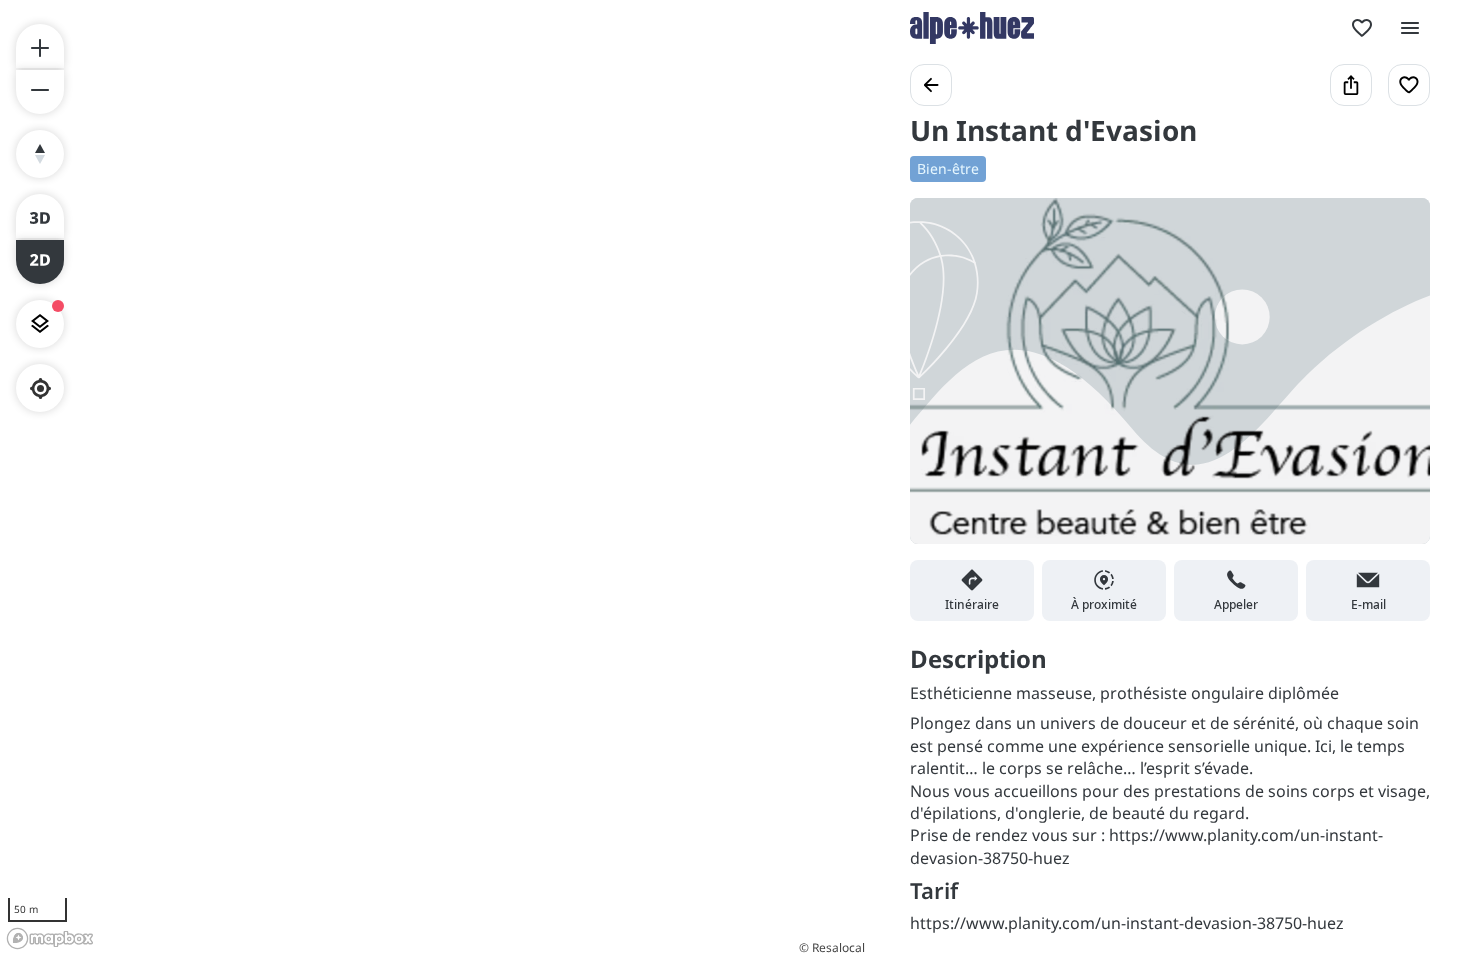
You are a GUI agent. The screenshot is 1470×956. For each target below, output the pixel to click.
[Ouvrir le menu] (1410, 28)
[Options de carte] (40, 324)
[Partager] (1351, 85)
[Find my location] (40, 388)
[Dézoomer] (40, 92)
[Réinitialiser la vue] (40, 154)
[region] (435, 478)
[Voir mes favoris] (1362, 28)
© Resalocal (832, 947)
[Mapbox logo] (50, 938)
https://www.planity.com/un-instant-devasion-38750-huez (1127, 923)
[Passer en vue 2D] (40, 262)
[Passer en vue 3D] (40, 216)
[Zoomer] (40, 46)
